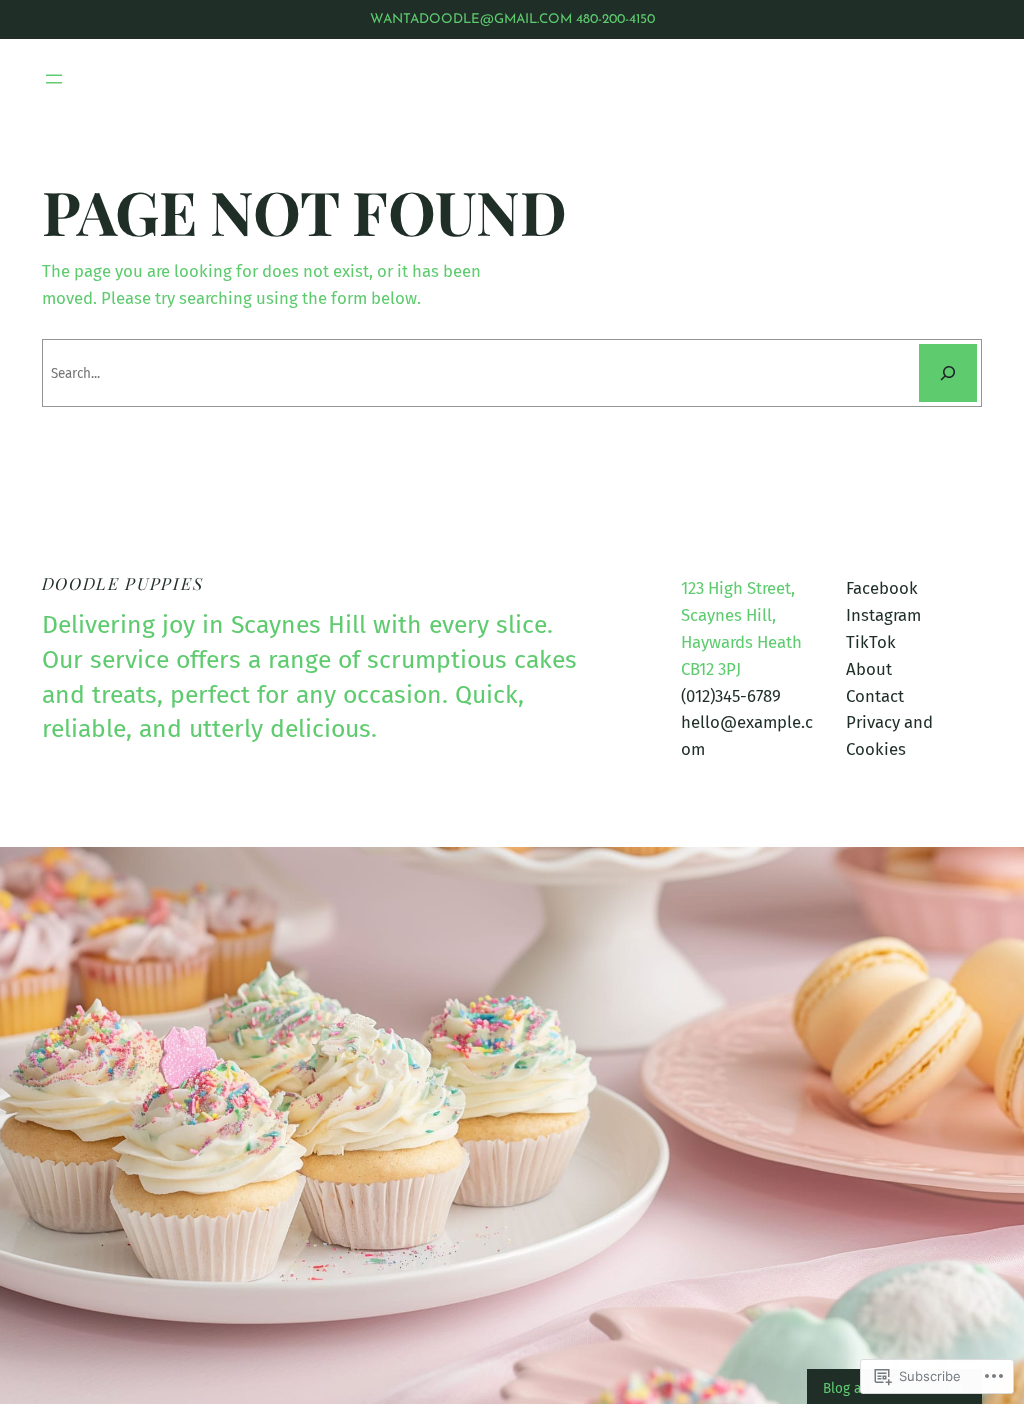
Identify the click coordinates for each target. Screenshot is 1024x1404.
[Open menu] (54, 79)
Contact (875, 696)
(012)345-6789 (731, 696)
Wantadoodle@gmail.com (471, 19)
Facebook (882, 588)
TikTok (871, 642)
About (869, 669)
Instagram (883, 615)
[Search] (948, 373)
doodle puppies (123, 583)
